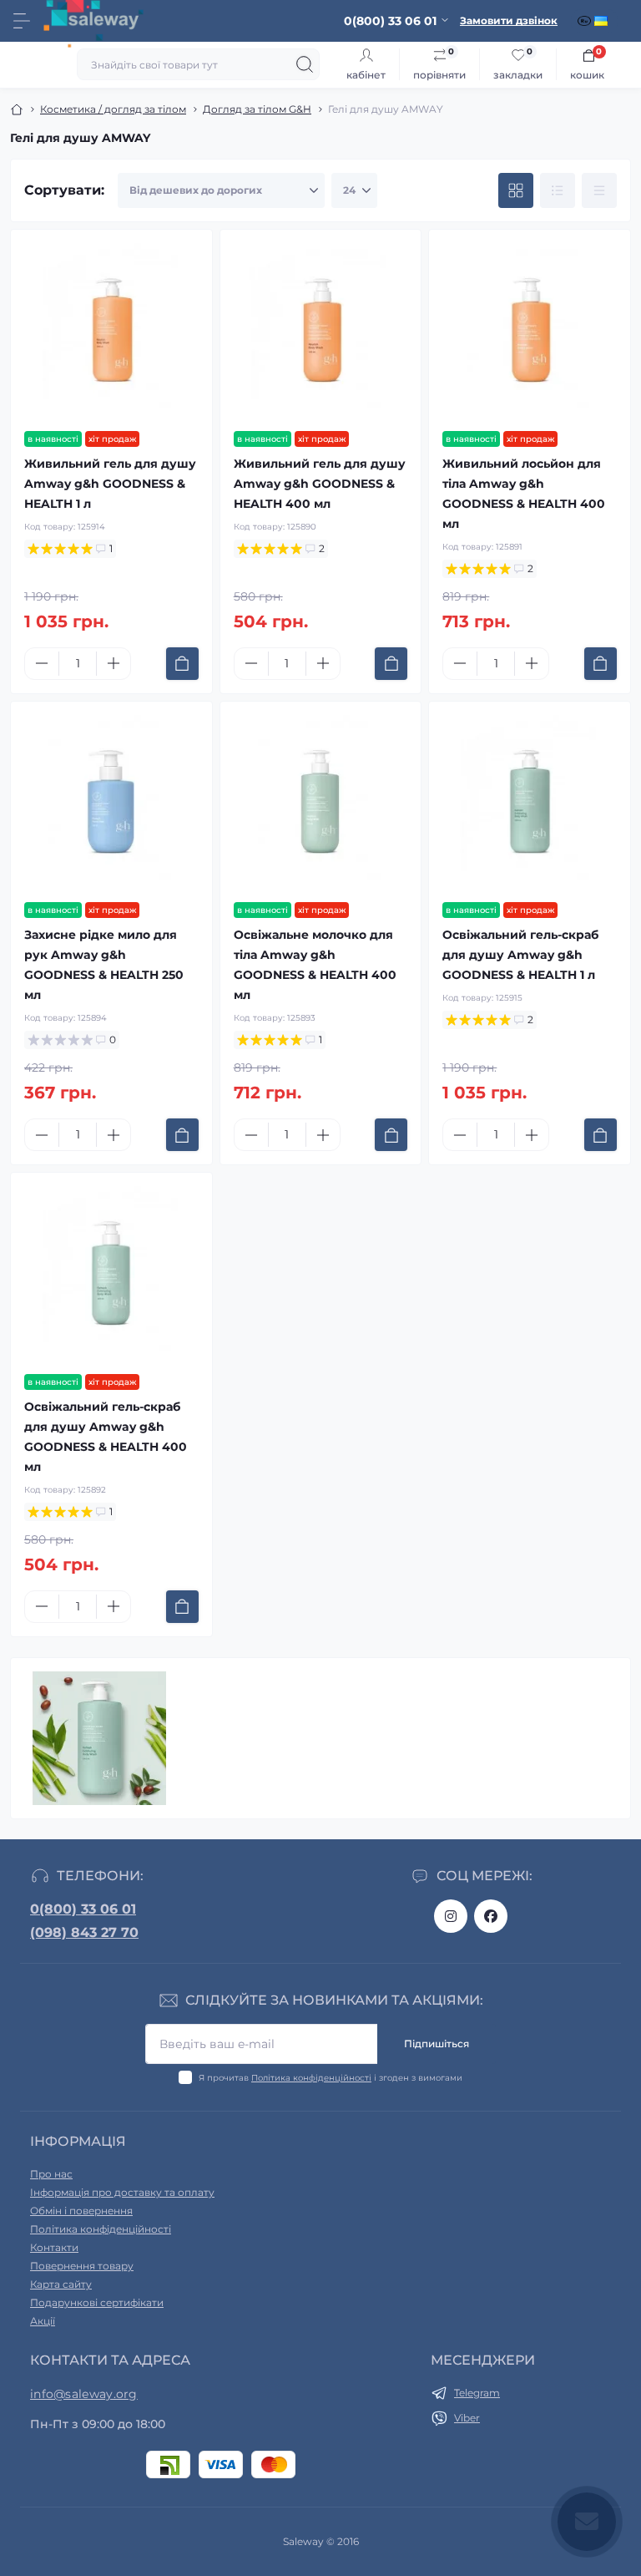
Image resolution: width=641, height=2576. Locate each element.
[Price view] (599, 190)
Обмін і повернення (81, 2211)
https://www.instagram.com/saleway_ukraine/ (451, 1916)
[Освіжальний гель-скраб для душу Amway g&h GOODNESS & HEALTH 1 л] (530, 802)
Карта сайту (61, 2284)
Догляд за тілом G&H (257, 109)
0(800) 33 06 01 (83, 1909)
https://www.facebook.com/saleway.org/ (491, 1916)
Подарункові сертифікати (97, 2302)
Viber (467, 2418)
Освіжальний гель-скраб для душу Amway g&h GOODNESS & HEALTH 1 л (520, 955)
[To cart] (182, 664)
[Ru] (586, 21)
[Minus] (42, 663)
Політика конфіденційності (311, 2078)
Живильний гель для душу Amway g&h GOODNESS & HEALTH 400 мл (320, 484)
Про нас (51, 2174)
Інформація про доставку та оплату (122, 2192)
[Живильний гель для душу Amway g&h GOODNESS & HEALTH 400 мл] (321, 330)
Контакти (54, 2247)
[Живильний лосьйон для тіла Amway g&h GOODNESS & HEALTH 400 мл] (530, 330)
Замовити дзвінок (509, 20)
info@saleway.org (84, 2394)
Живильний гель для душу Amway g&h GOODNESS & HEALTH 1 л (110, 484)
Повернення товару (82, 2266)
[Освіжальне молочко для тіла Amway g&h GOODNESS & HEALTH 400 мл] (321, 802)
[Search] (305, 64)
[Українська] (603, 21)
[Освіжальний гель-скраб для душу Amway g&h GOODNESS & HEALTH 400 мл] (111, 1273)
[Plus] (114, 663)
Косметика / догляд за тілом (113, 109)
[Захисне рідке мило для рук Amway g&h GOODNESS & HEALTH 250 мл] (111, 802)
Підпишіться (437, 2044)
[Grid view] (516, 190)
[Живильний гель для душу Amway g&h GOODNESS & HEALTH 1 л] (111, 330)
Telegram (477, 2393)
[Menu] (22, 21)
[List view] (558, 190)
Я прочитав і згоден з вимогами (331, 2078)
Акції (43, 2321)
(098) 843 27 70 (84, 1932)
